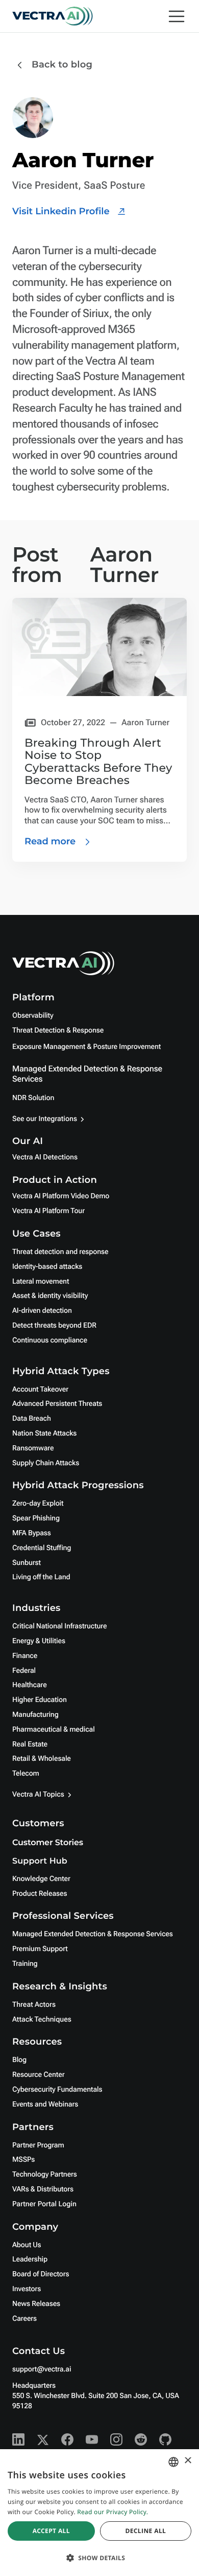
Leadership (30, 2259)
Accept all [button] (51, 2531)
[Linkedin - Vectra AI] (18, 2439)
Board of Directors (41, 2274)
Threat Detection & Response (58, 1031)
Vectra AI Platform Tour (48, 1211)
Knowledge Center (41, 1879)
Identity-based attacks (47, 1267)
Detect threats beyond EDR (54, 1326)
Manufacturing (35, 1715)
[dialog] (99, 2513)
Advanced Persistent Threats (57, 1404)
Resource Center (38, 2075)
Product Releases (40, 1894)
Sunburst (27, 1563)
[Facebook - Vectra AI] (67, 2439)
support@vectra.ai (42, 2369)
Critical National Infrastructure (59, 1626)
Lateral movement (41, 1282)
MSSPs (23, 2160)
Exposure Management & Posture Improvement (86, 1047)
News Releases (36, 2304)
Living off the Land (41, 1577)
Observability (33, 1016)
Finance (25, 1656)
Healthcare (30, 1685)
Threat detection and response (60, 1252)
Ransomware (33, 1448)
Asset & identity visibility (50, 1296)
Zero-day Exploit (38, 1504)
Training (25, 1964)
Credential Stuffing (42, 1548)
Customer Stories (48, 1843)
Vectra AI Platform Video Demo (61, 1196)
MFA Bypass (32, 1533)
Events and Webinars (45, 2104)
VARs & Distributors (43, 2189)
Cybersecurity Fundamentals (57, 2090)
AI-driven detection (42, 1311)
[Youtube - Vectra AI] (92, 2439)
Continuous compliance (50, 1340)
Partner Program (38, 2145)
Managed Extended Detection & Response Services (93, 1934)
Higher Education (40, 1700)
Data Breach (32, 1419)
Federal (24, 1671)
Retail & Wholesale (42, 1759)
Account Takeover (40, 1390)
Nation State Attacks (44, 1433)
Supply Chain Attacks (46, 1463)
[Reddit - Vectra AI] (141, 2439)
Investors (27, 2289)
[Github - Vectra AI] (165, 2439)
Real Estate (30, 1744)
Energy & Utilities (39, 1641)
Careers (24, 2319)
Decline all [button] (145, 2531)
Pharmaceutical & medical (54, 1730)
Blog (19, 2060)
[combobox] (173, 2462)
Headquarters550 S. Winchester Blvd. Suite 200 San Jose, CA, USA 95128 (96, 2396)
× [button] (188, 2461)
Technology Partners (45, 2175)
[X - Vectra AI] (43, 2439)
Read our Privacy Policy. (113, 2512)
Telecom (26, 1774)
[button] (99, 2558)
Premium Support (40, 1949)
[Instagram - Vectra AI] (116, 2439)
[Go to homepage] (53, 16)
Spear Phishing (36, 1518)
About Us (27, 2245)
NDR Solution (33, 1098)
